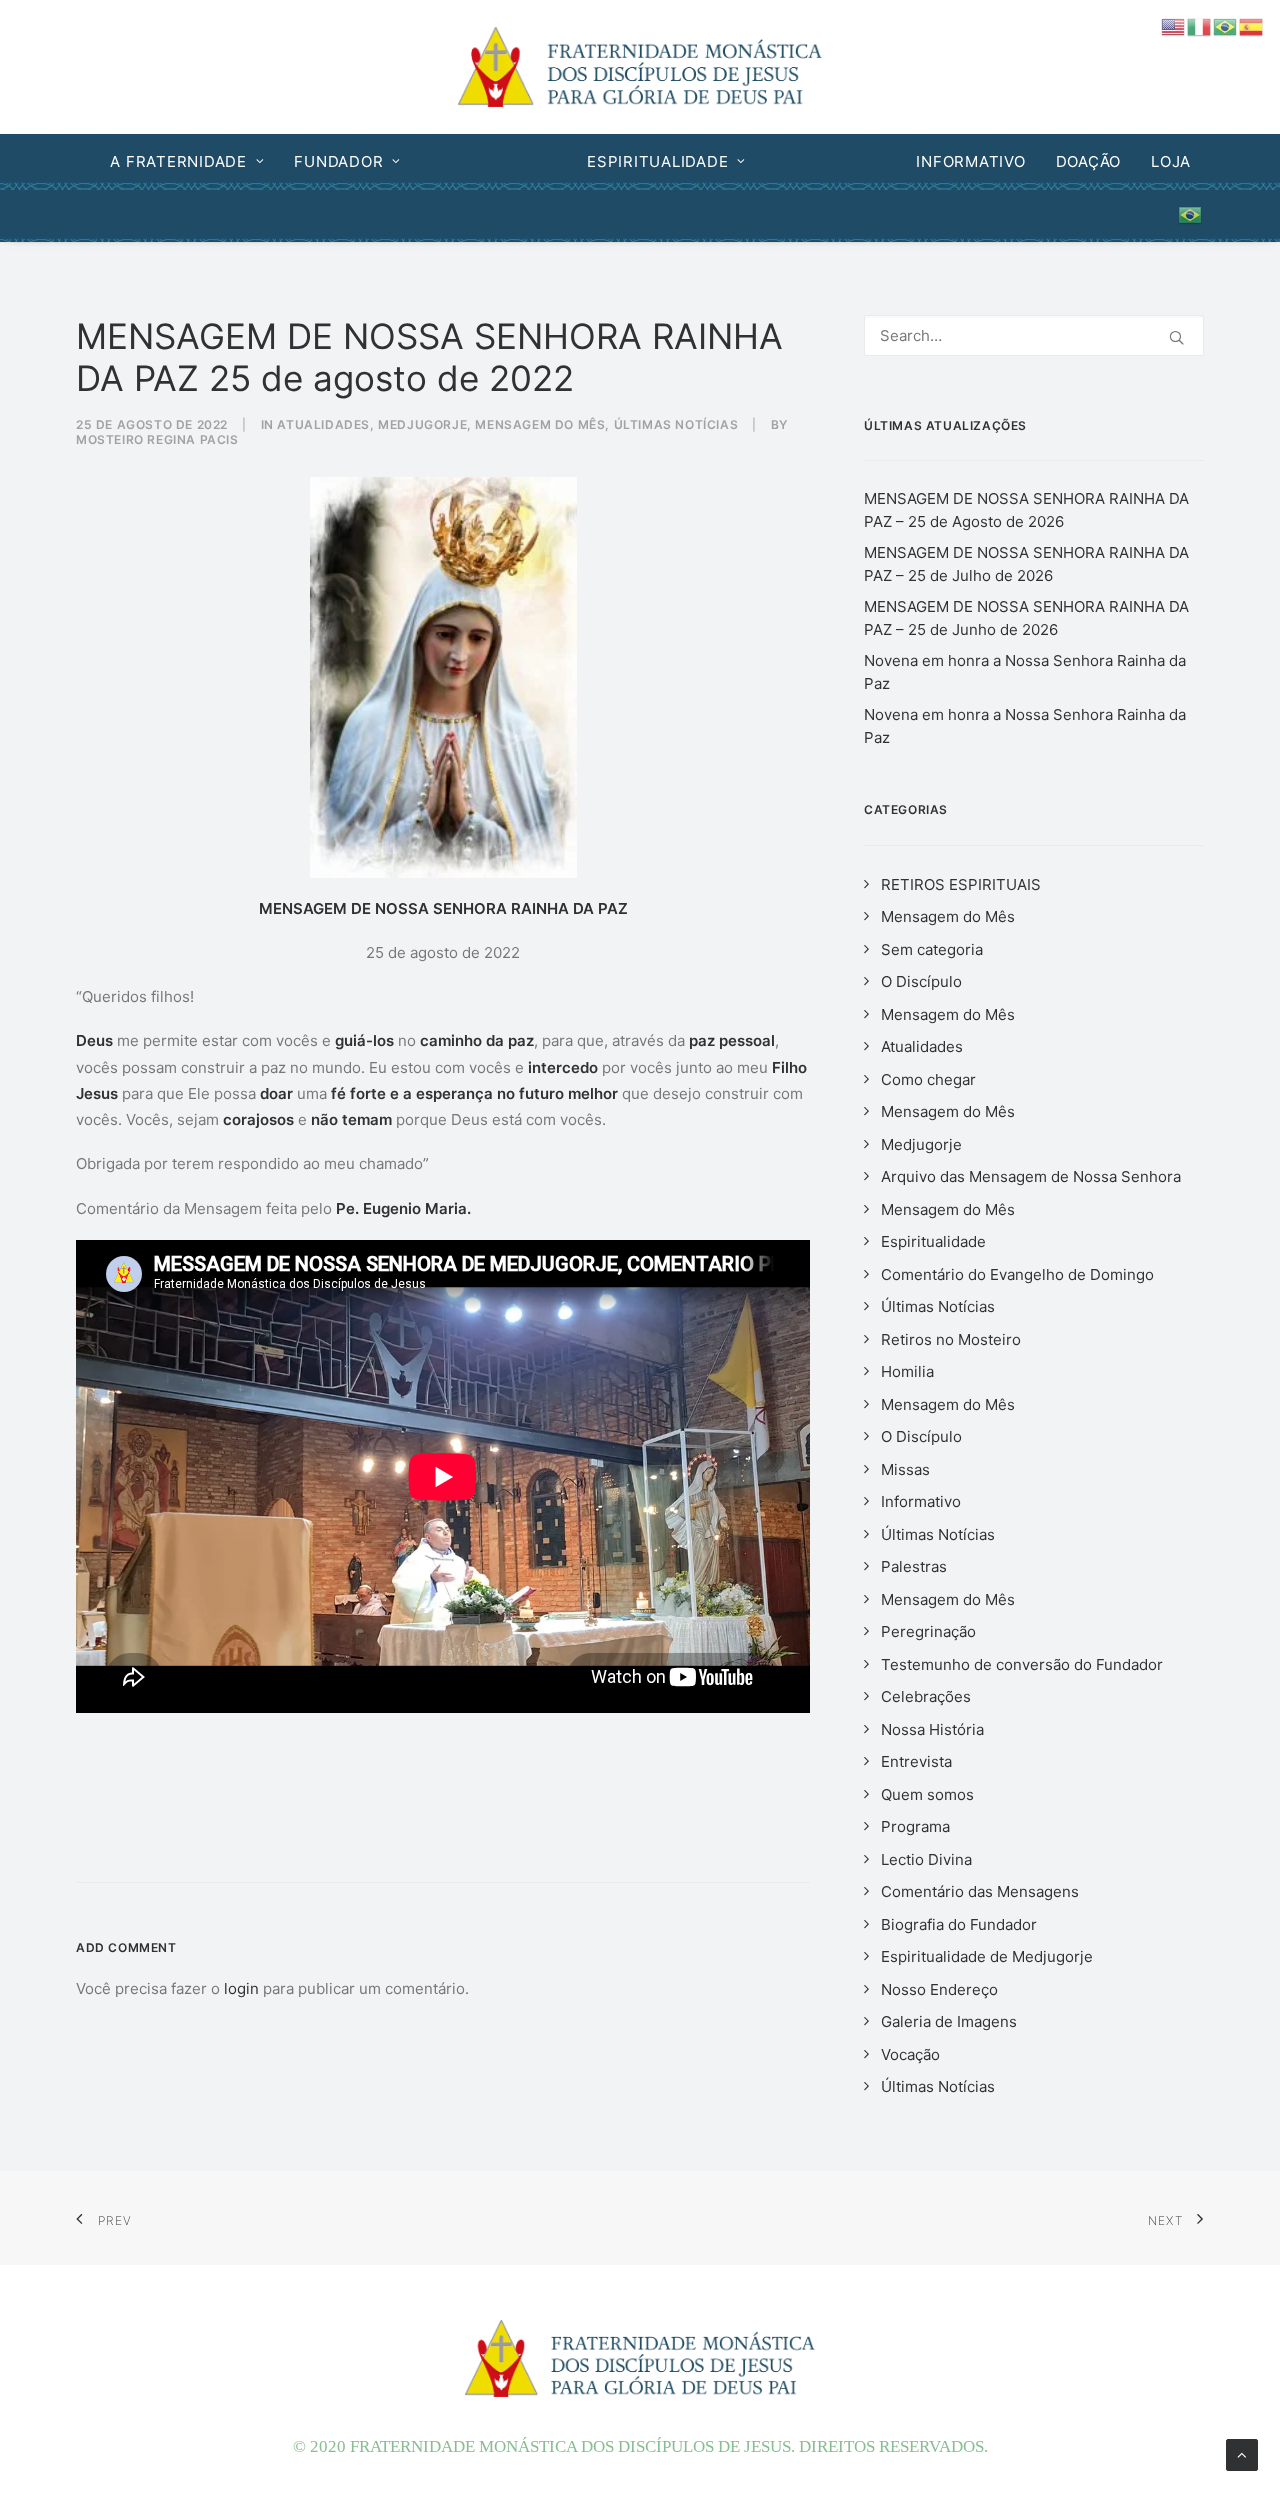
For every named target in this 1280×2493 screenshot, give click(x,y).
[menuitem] (193, 161)
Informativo (970, 161)
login (241, 1988)
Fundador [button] (338, 161)
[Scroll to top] (1242, 2453)
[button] (1176, 337)
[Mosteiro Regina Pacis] (640, 67)
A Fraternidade (178, 161)
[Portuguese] (1184, 215)
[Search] (1034, 335)
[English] (1174, 25)
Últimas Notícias (676, 424)
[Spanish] (1252, 25)
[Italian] (1200, 25)
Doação (1089, 161)
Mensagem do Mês (540, 424)
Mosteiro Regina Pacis (157, 439)
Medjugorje (485, 161)
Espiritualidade (657, 161)
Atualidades (831, 161)
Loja (1171, 161)
